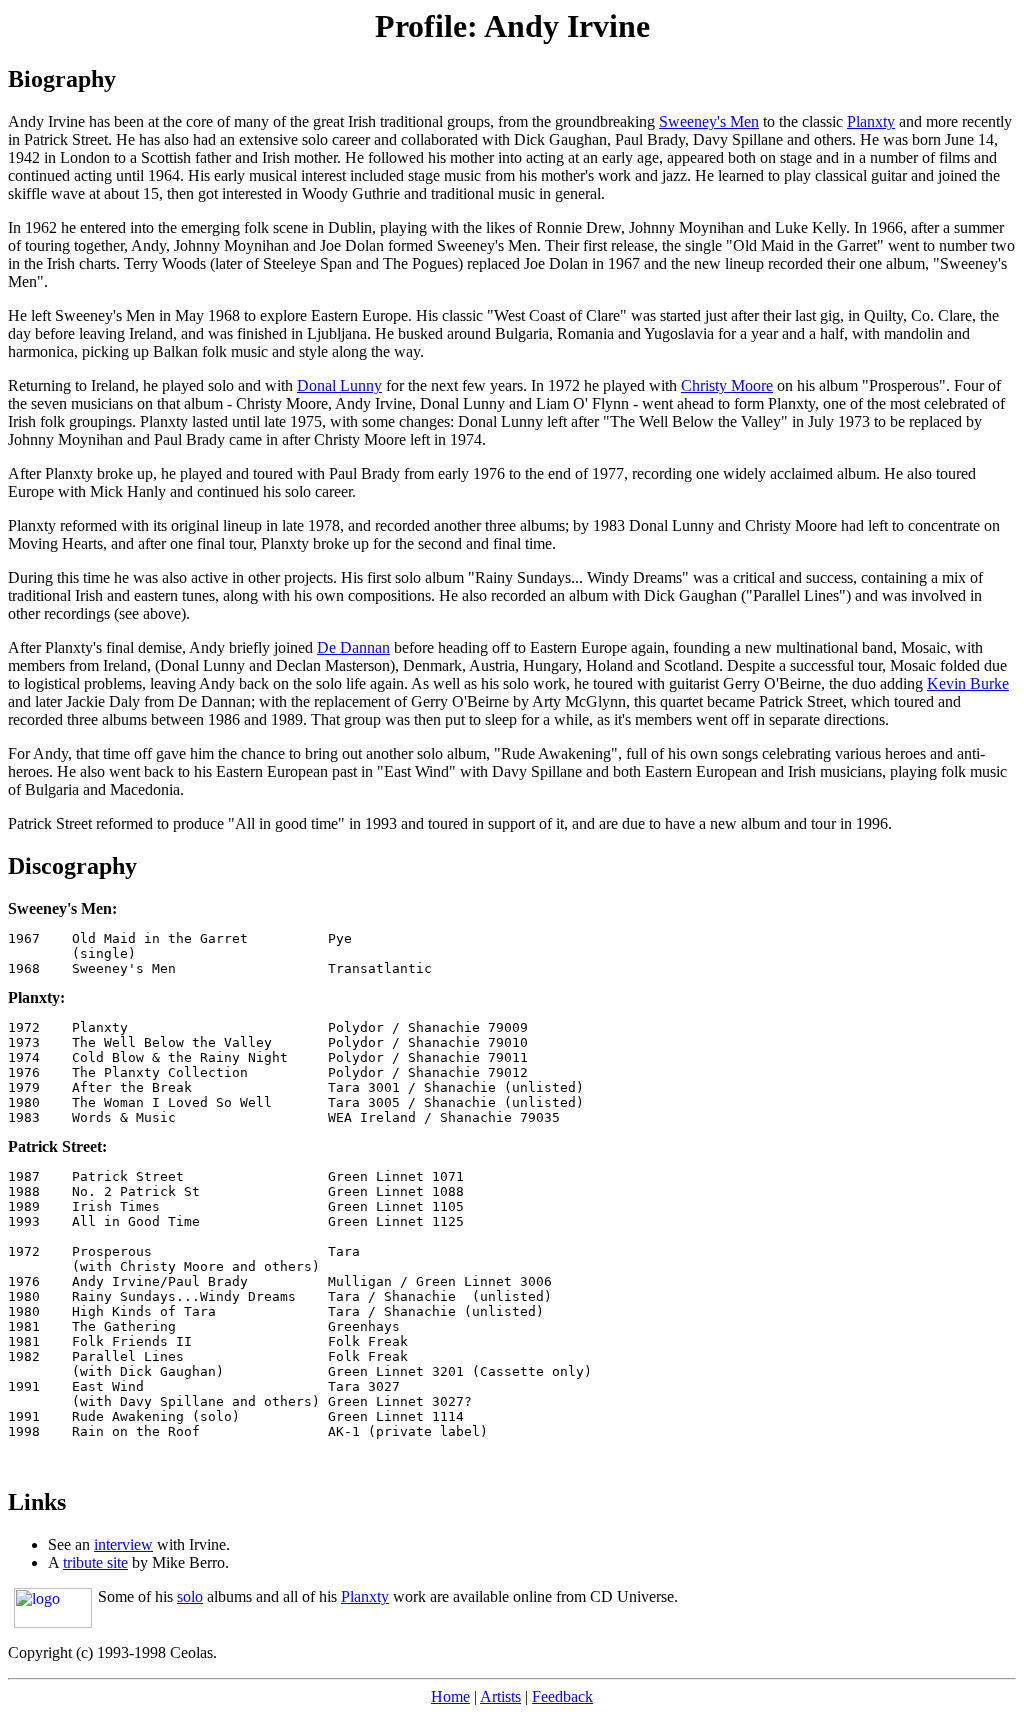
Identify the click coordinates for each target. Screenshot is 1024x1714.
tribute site (95, 1562)
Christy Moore (727, 385)
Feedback (562, 1696)
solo (190, 1596)
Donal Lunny (339, 385)
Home (450, 1696)
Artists (500, 1696)
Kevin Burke (968, 683)
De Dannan (353, 647)
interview (123, 1544)
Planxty (871, 121)
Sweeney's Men (709, 121)
